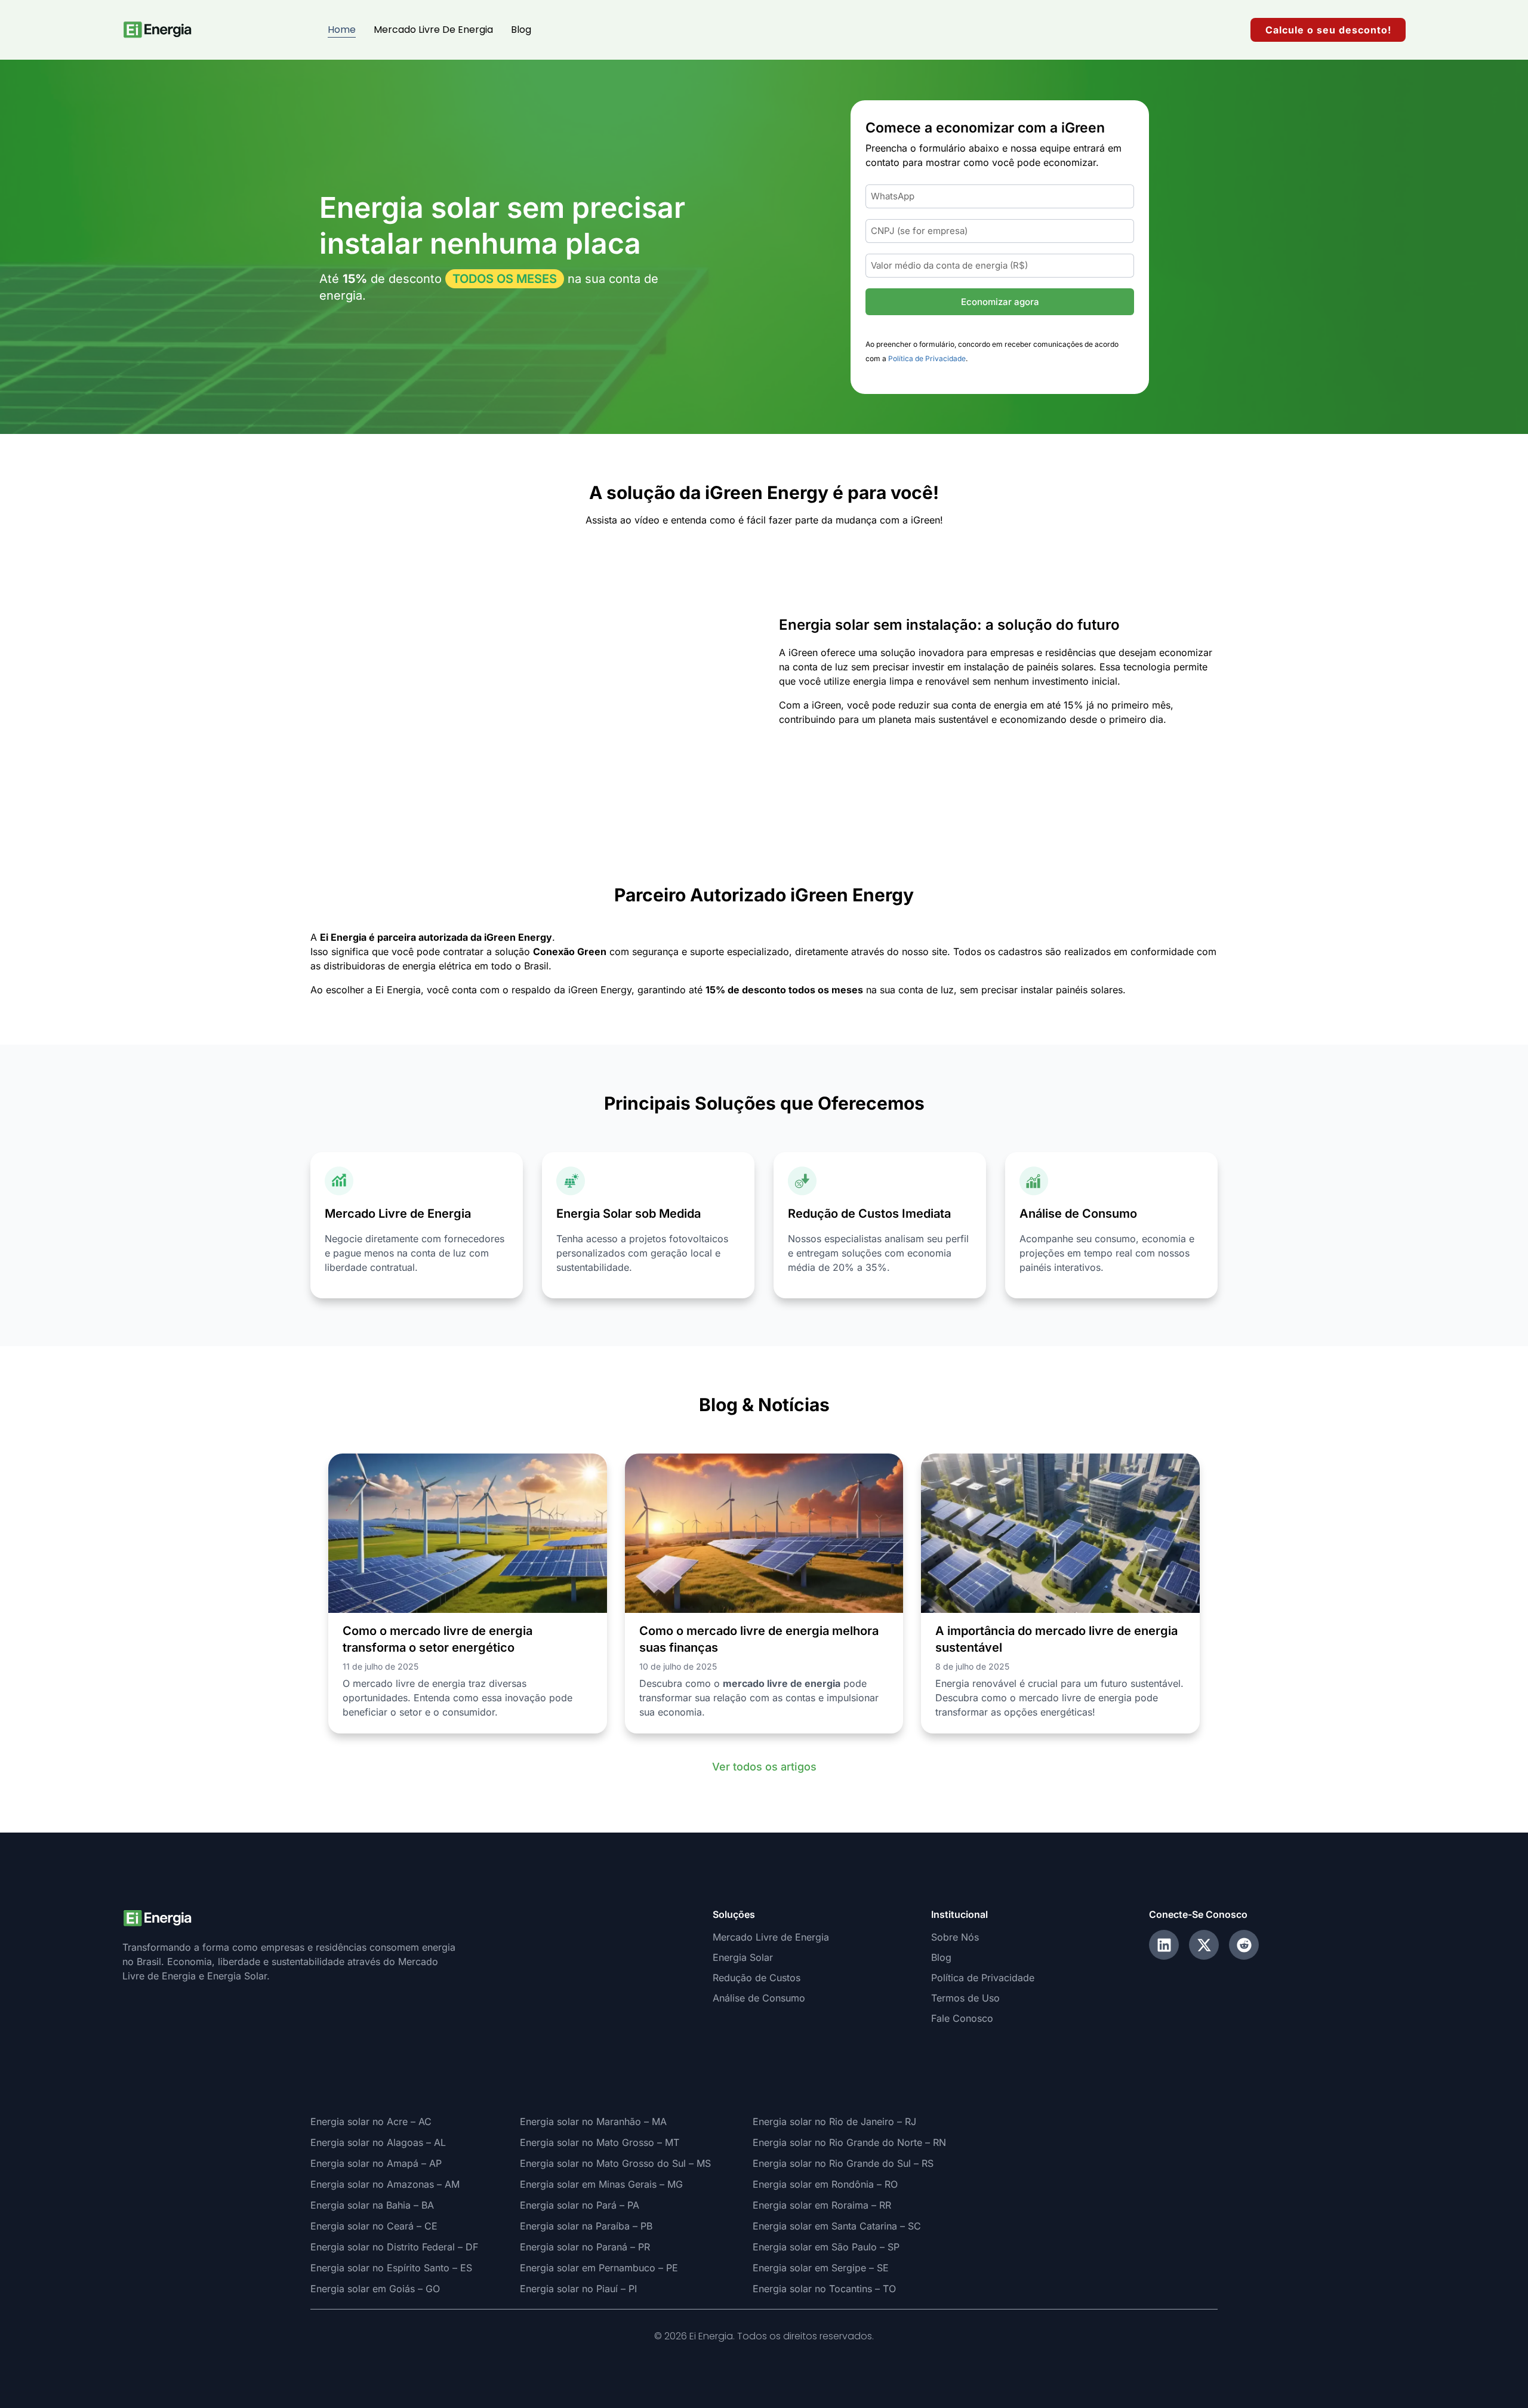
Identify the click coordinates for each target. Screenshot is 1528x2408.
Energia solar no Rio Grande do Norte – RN (849, 2142)
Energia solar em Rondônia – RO (825, 2184)
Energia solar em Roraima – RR (822, 2205)
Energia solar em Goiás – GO (375, 2289)
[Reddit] (1244, 1945)
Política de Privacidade (927, 358)
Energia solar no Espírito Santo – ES (391, 2268)
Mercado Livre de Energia (433, 30)
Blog (521, 30)
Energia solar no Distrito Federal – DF (394, 2247)
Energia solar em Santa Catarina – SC (837, 2226)
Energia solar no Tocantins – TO (824, 2289)
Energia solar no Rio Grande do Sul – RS (843, 2163)
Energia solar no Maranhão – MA (593, 2121)
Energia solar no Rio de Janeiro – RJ (834, 2121)
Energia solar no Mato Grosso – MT (600, 2142)
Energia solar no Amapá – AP (376, 2163)
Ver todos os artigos (764, 1767)
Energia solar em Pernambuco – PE (599, 2268)
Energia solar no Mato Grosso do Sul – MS (615, 2163)
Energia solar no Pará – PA (580, 2205)
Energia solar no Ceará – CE (374, 2226)
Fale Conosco (962, 2018)
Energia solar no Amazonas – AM (385, 2184)
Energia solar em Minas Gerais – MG (601, 2184)
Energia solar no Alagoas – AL (378, 2142)
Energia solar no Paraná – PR (585, 2247)
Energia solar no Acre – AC (371, 2121)
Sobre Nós (955, 1937)
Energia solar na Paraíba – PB (586, 2226)
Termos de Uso (965, 1998)
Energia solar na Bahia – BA (372, 2205)
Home (342, 30)
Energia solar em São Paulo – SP (826, 2247)
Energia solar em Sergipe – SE (821, 2268)
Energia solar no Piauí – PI (578, 2289)
